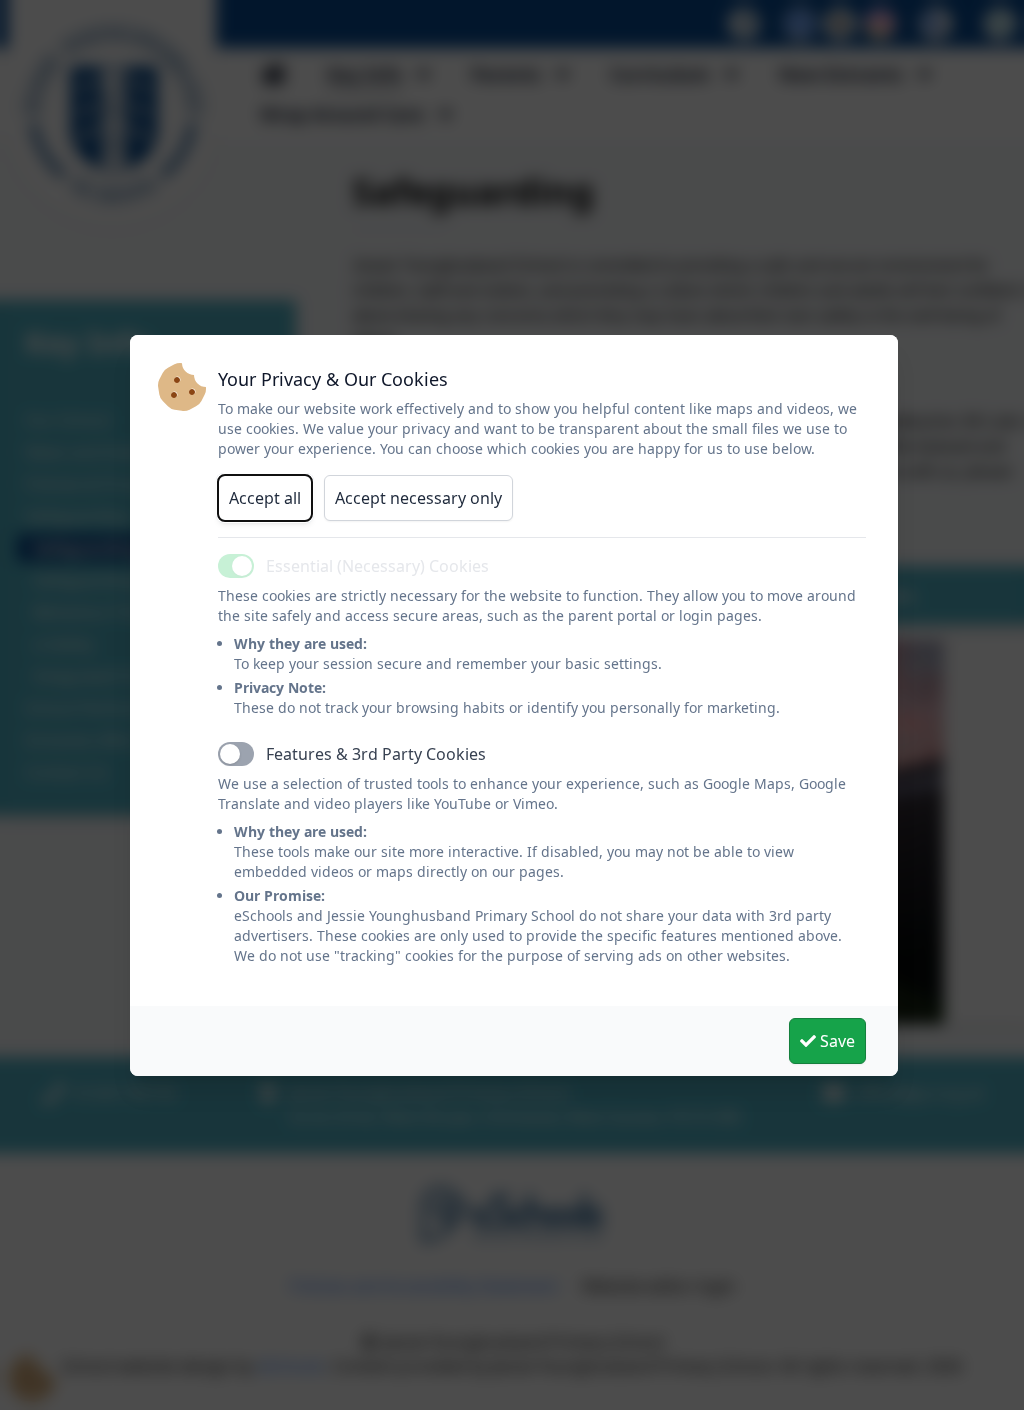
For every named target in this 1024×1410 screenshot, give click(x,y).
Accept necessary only (418, 498)
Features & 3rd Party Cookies (376, 754)
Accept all (265, 498)
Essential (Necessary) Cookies (377, 566)
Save (835, 1041)
